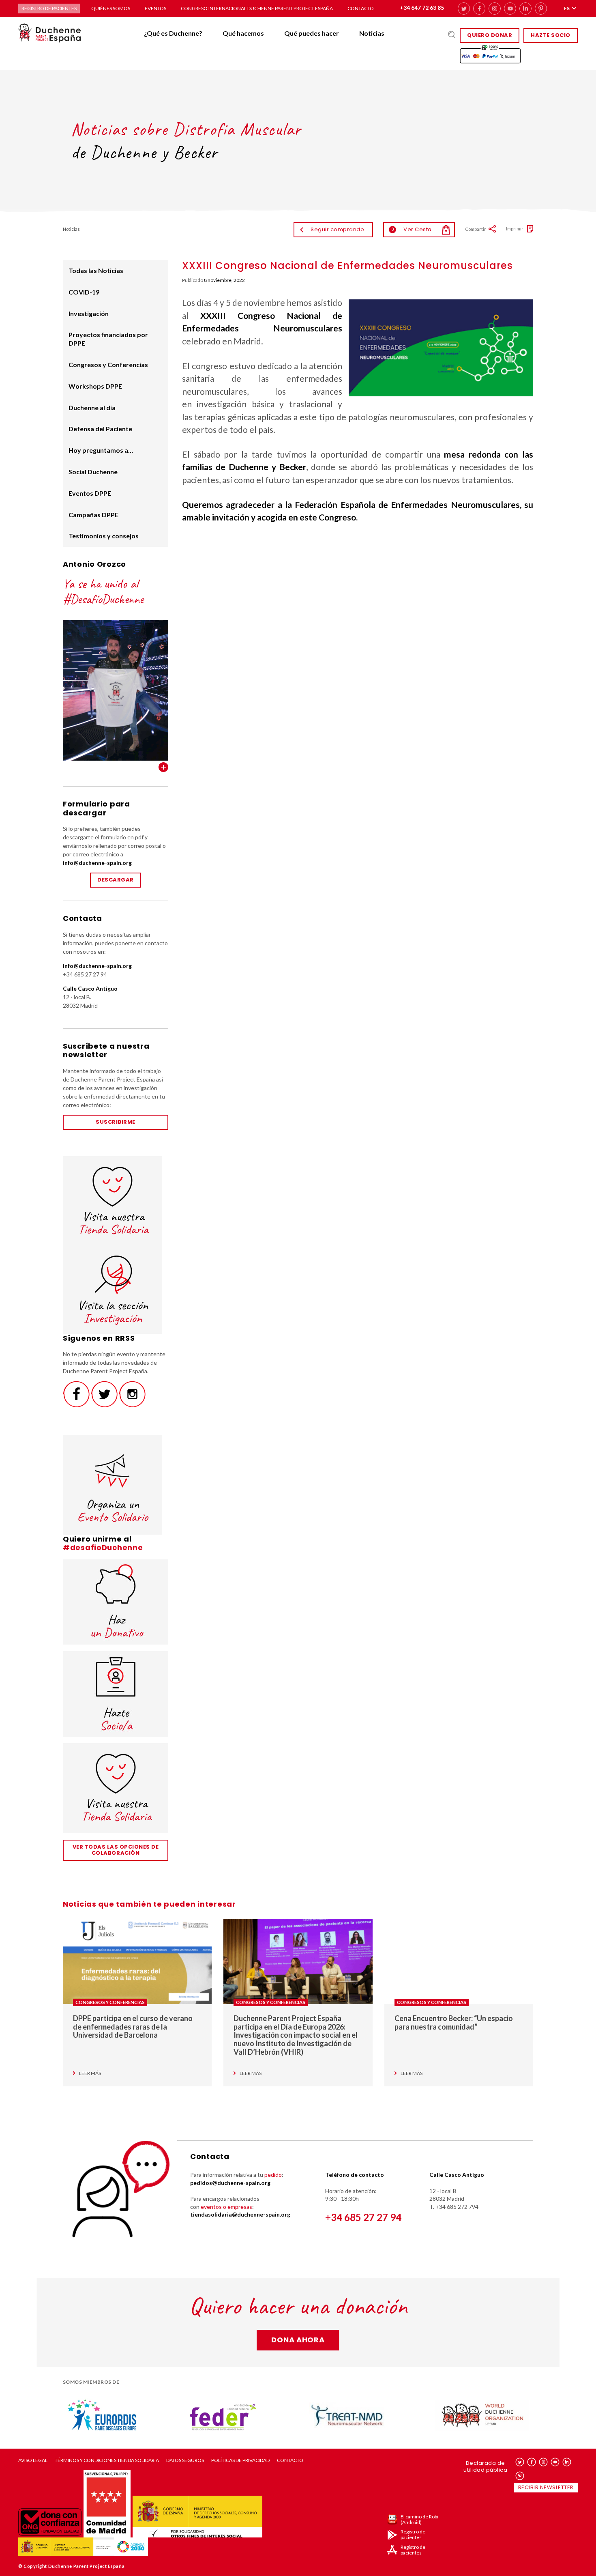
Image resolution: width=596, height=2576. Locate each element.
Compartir (476, 229)
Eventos (155, 8)
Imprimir (515, 229)
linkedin (525, 9)
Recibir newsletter (546, 2487)
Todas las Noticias (96, 270)
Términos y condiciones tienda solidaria (107, 2460)
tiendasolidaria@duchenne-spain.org (240, 2214)
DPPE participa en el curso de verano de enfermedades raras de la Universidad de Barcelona (133, 2027)
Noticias (372, 33)
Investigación (89, 313)
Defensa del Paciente (100, 429)
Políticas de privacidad (240, 2460)
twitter (464, 9)
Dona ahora (298, 2340)
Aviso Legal (33, 2460)
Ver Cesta (412, 229)
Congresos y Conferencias (108, 364)
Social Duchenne (93, 472)
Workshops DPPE (95, 386)
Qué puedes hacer (312, 33)
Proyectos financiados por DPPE (108, 339)
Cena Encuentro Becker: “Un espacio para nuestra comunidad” (454, 2022)
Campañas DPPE (93, 515)
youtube (510, 9)
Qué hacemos (243, 33)
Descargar (116, 880)
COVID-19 (84, 292)
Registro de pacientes (49, 8)
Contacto (361, 8)
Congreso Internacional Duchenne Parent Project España (257, 8)
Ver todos (163, 767)
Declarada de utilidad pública (485, 2466)
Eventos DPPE (90, 493)
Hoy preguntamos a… (101, 450)
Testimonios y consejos (104, 536)
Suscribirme (116, 1122)
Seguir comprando (337, 229)
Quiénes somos (111, 8)
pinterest (541, 9)
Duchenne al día (92, 407)
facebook (479, 9)
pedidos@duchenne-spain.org (230, 2183)
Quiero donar (490, 35)
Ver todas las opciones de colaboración (116, 1850)
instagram (495, 9)
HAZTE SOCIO (551, 35)
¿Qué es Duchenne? (173, 33)
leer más (90, 2073)
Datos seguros (185, 2460)
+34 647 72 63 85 (422, 8)
